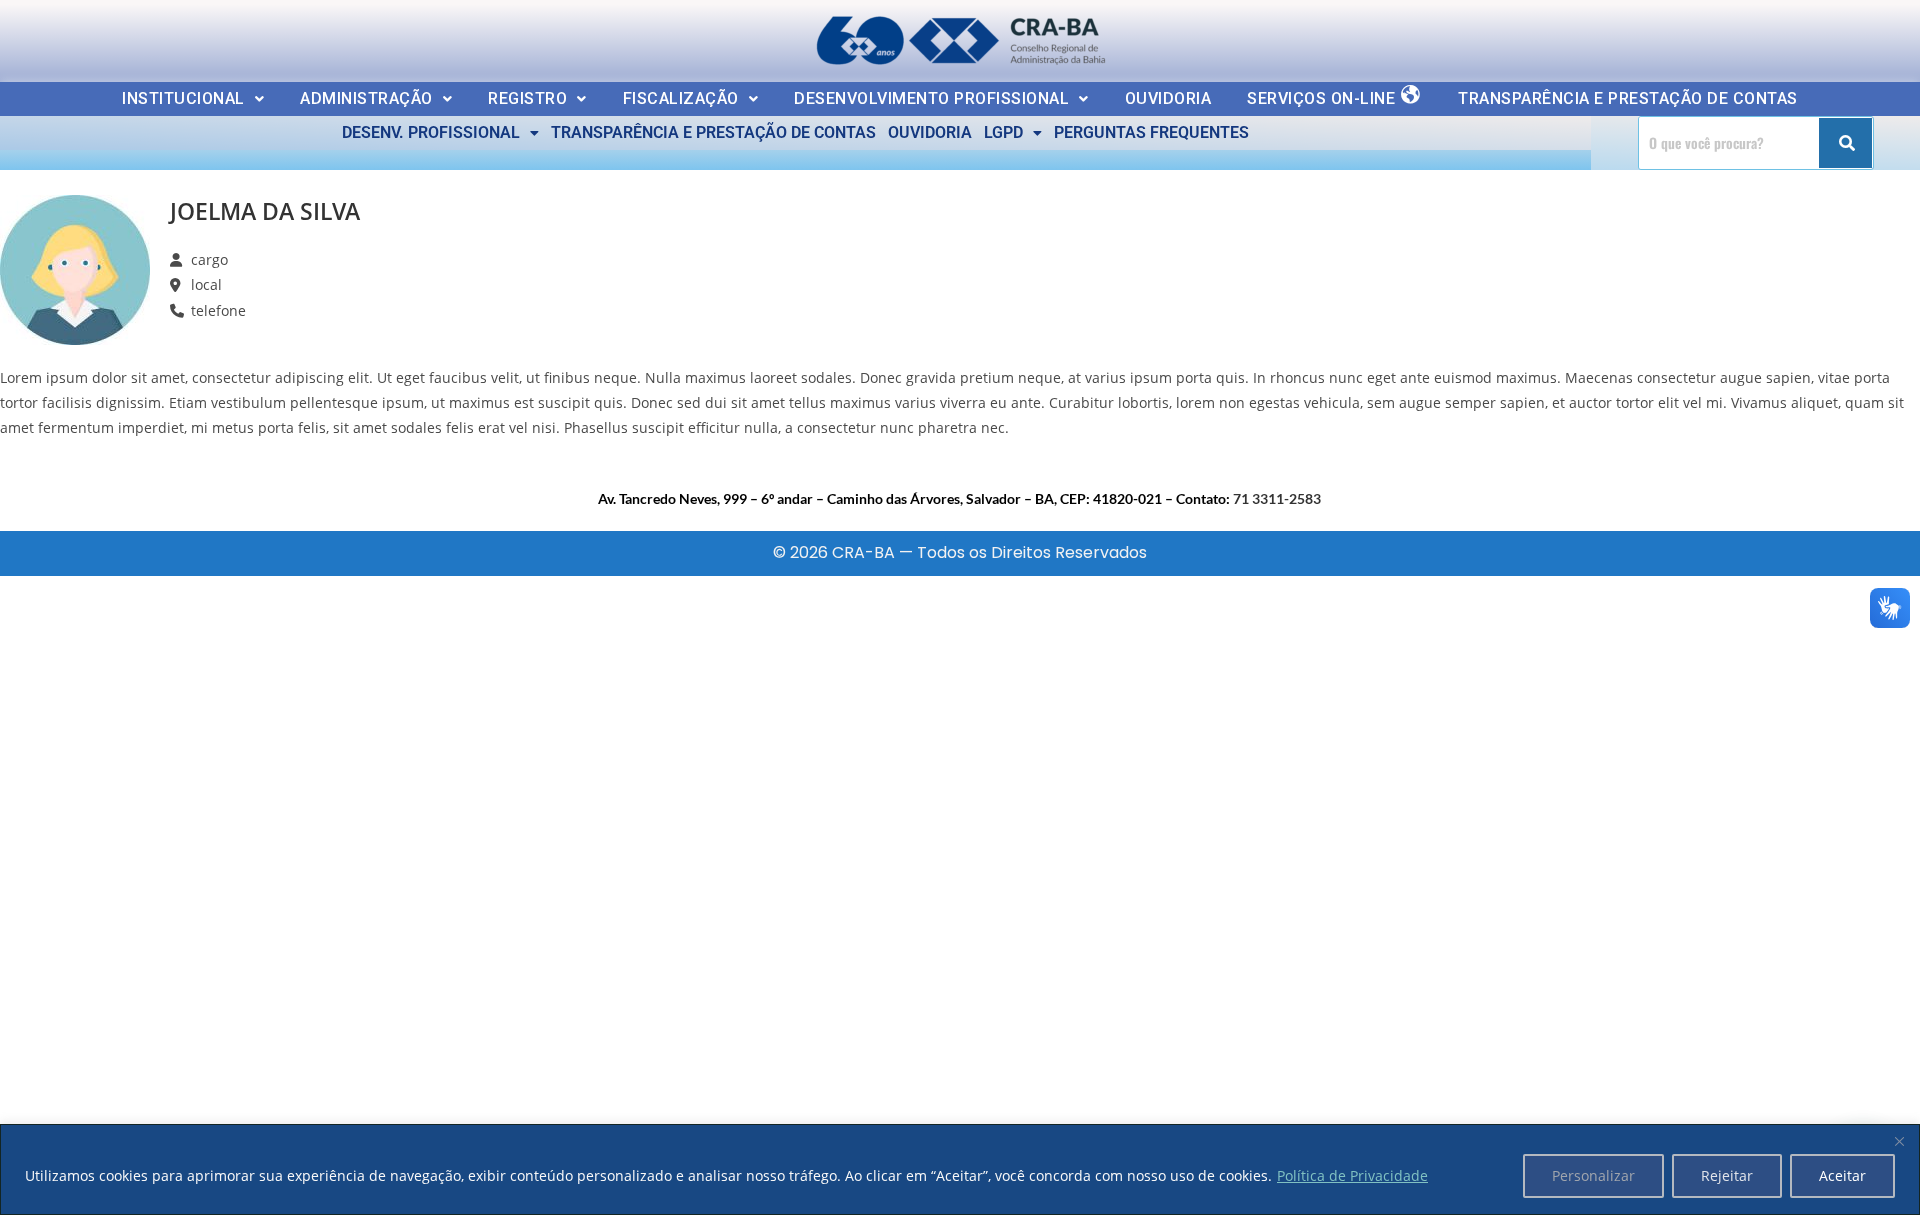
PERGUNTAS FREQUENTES (1151, 132)
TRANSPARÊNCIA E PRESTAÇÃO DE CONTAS (1628, 98)
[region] (960, 1169)
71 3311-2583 (1277, 498)
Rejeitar (1727, 1175)
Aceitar (1842, 1175)
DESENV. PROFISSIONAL (431, 132)
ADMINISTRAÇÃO (366, 98)
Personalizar (1593, 1175)
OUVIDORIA (1168, 98)
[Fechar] (1899, 1141)
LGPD (1003, 132)
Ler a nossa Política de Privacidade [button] (154, 32)
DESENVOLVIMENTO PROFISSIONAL (931, 98)
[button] (193, 99)
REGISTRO (527, 98)
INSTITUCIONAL (183, 98)
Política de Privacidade (1352, 1175)
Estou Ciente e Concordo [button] (1792, 36)
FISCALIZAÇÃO (681, 98)
